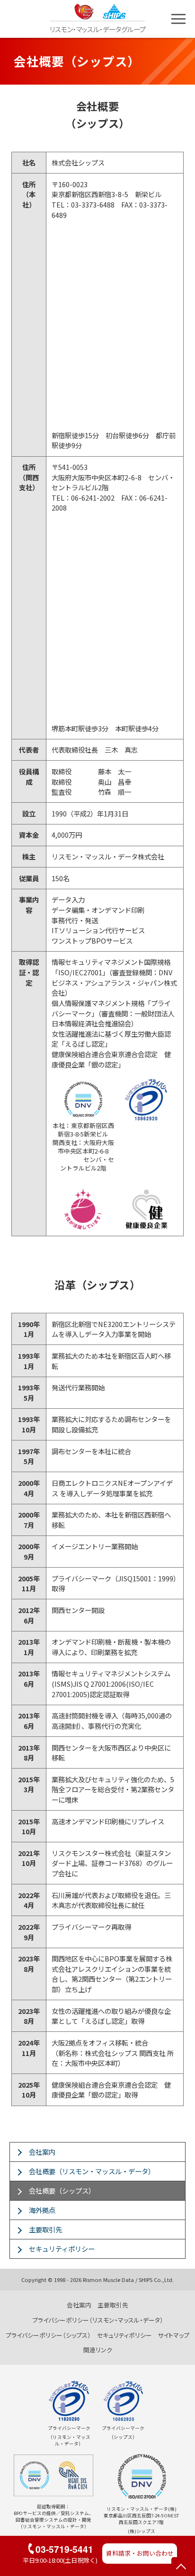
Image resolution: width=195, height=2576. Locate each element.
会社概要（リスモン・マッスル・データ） (92, 2171)
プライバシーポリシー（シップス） (48, 2335)
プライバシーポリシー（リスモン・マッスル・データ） (98, 2320)
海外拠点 (42, 2210)
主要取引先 (45, 2229)
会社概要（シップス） (62, 2190)
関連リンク (98, 2350)
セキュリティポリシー (62, 2249)
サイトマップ (173, 2335)
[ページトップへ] (181, 2567)
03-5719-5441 (64, 2549)
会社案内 (42, 2152)
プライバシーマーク (69, 2428)
